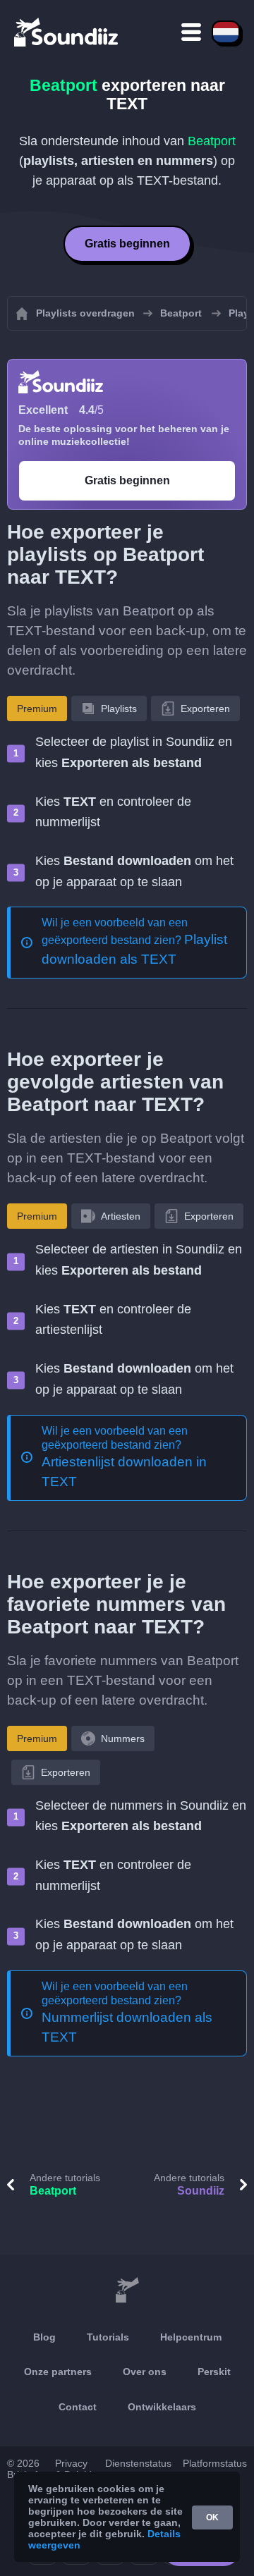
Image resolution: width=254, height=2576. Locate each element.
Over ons (145, 2372)
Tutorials (108, 2337)
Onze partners (58, 2372)
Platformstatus (215, 2463)
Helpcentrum (191, 2337)
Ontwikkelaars (162, 2407)
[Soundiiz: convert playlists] (127, 2290)
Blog (44, 2337)
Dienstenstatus (138, 2463)
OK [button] (212, 2517)
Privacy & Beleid (73, 2469)
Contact (78, 2407)
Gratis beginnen (127, 244)
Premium (37, 709)
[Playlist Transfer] (67, 32)
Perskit (214, 2372)
